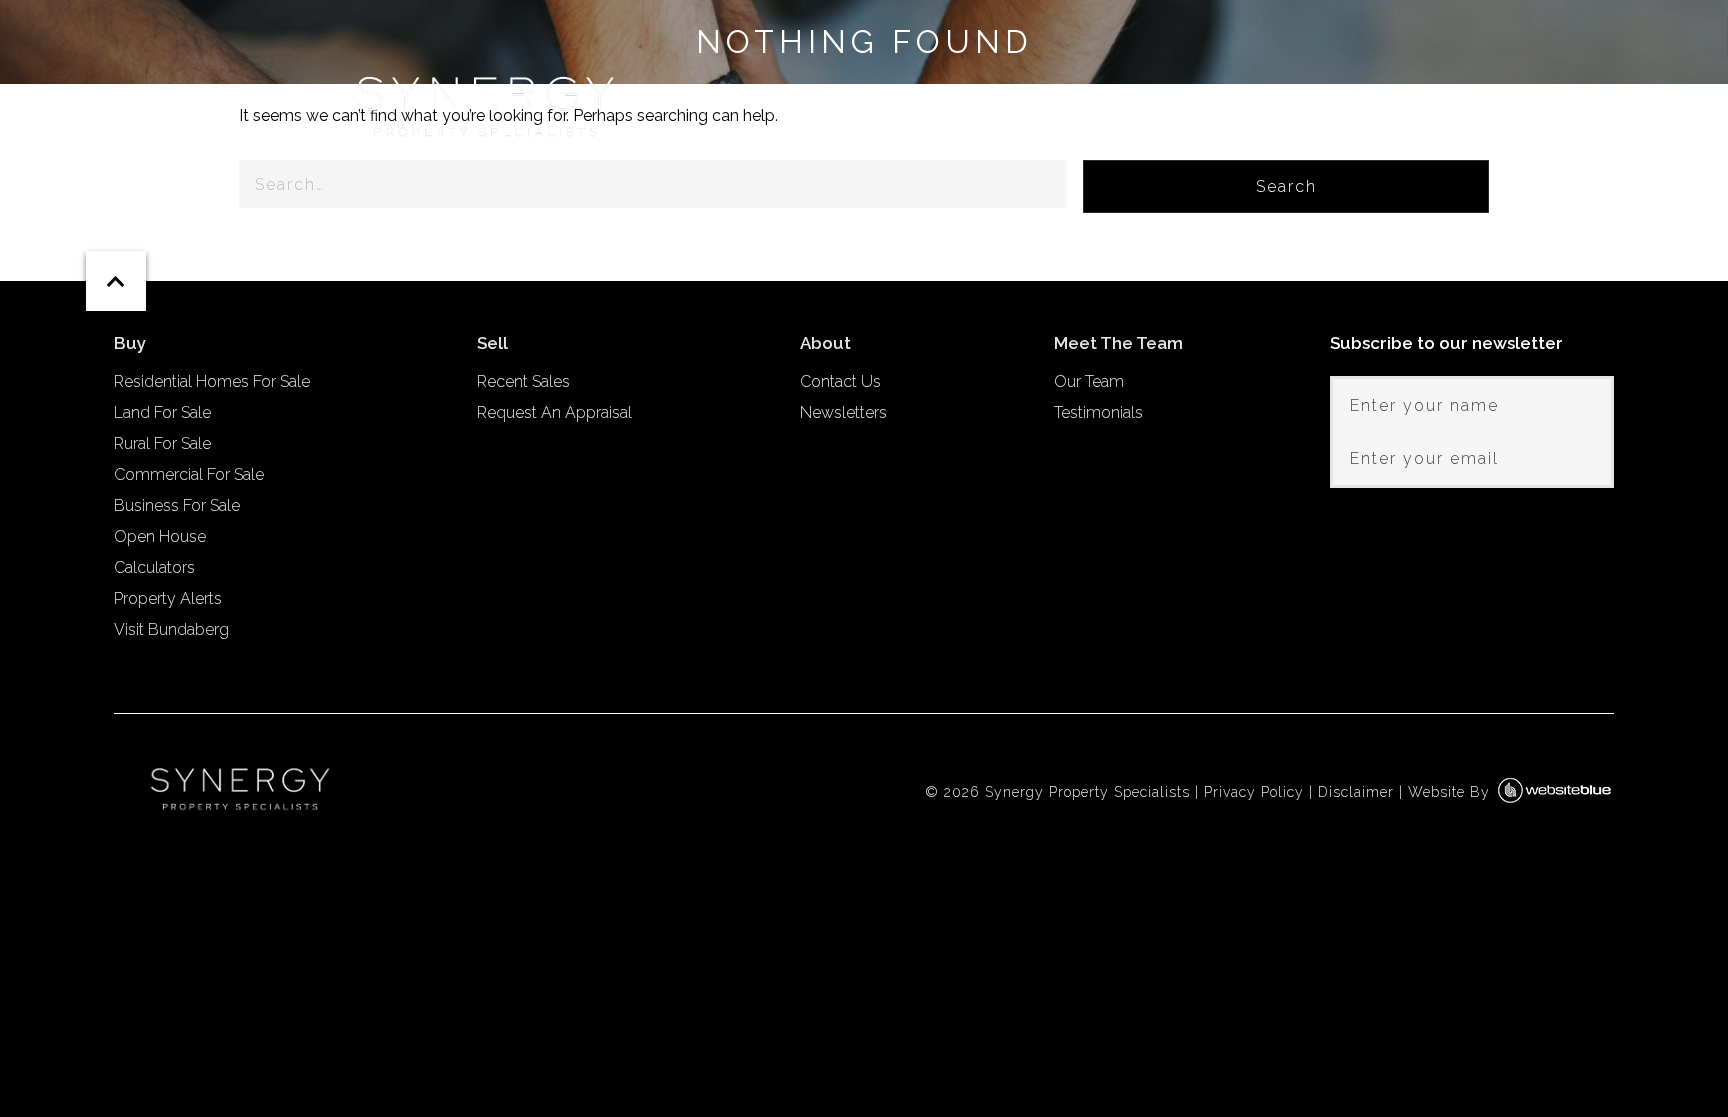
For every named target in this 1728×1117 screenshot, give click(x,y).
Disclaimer (1356, 792)
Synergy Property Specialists (1087, 792)
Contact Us (840, 381)
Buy (1004, 99)
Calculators (154, 567)
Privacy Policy (1254, 792)
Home (919, 99)
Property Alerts (168, 598)
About (1383, 99)
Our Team (1089, 381)
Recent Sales (523, 381)
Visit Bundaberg (171, 629)
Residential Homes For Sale (212, 381)
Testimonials (1098, 412)
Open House (160, 536)
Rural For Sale (162, 443)
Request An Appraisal (554, 412)
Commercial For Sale (189, 474)
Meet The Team (1233, 99)
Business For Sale (177, 505)
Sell (1093, 99)
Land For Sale (162, 412)
